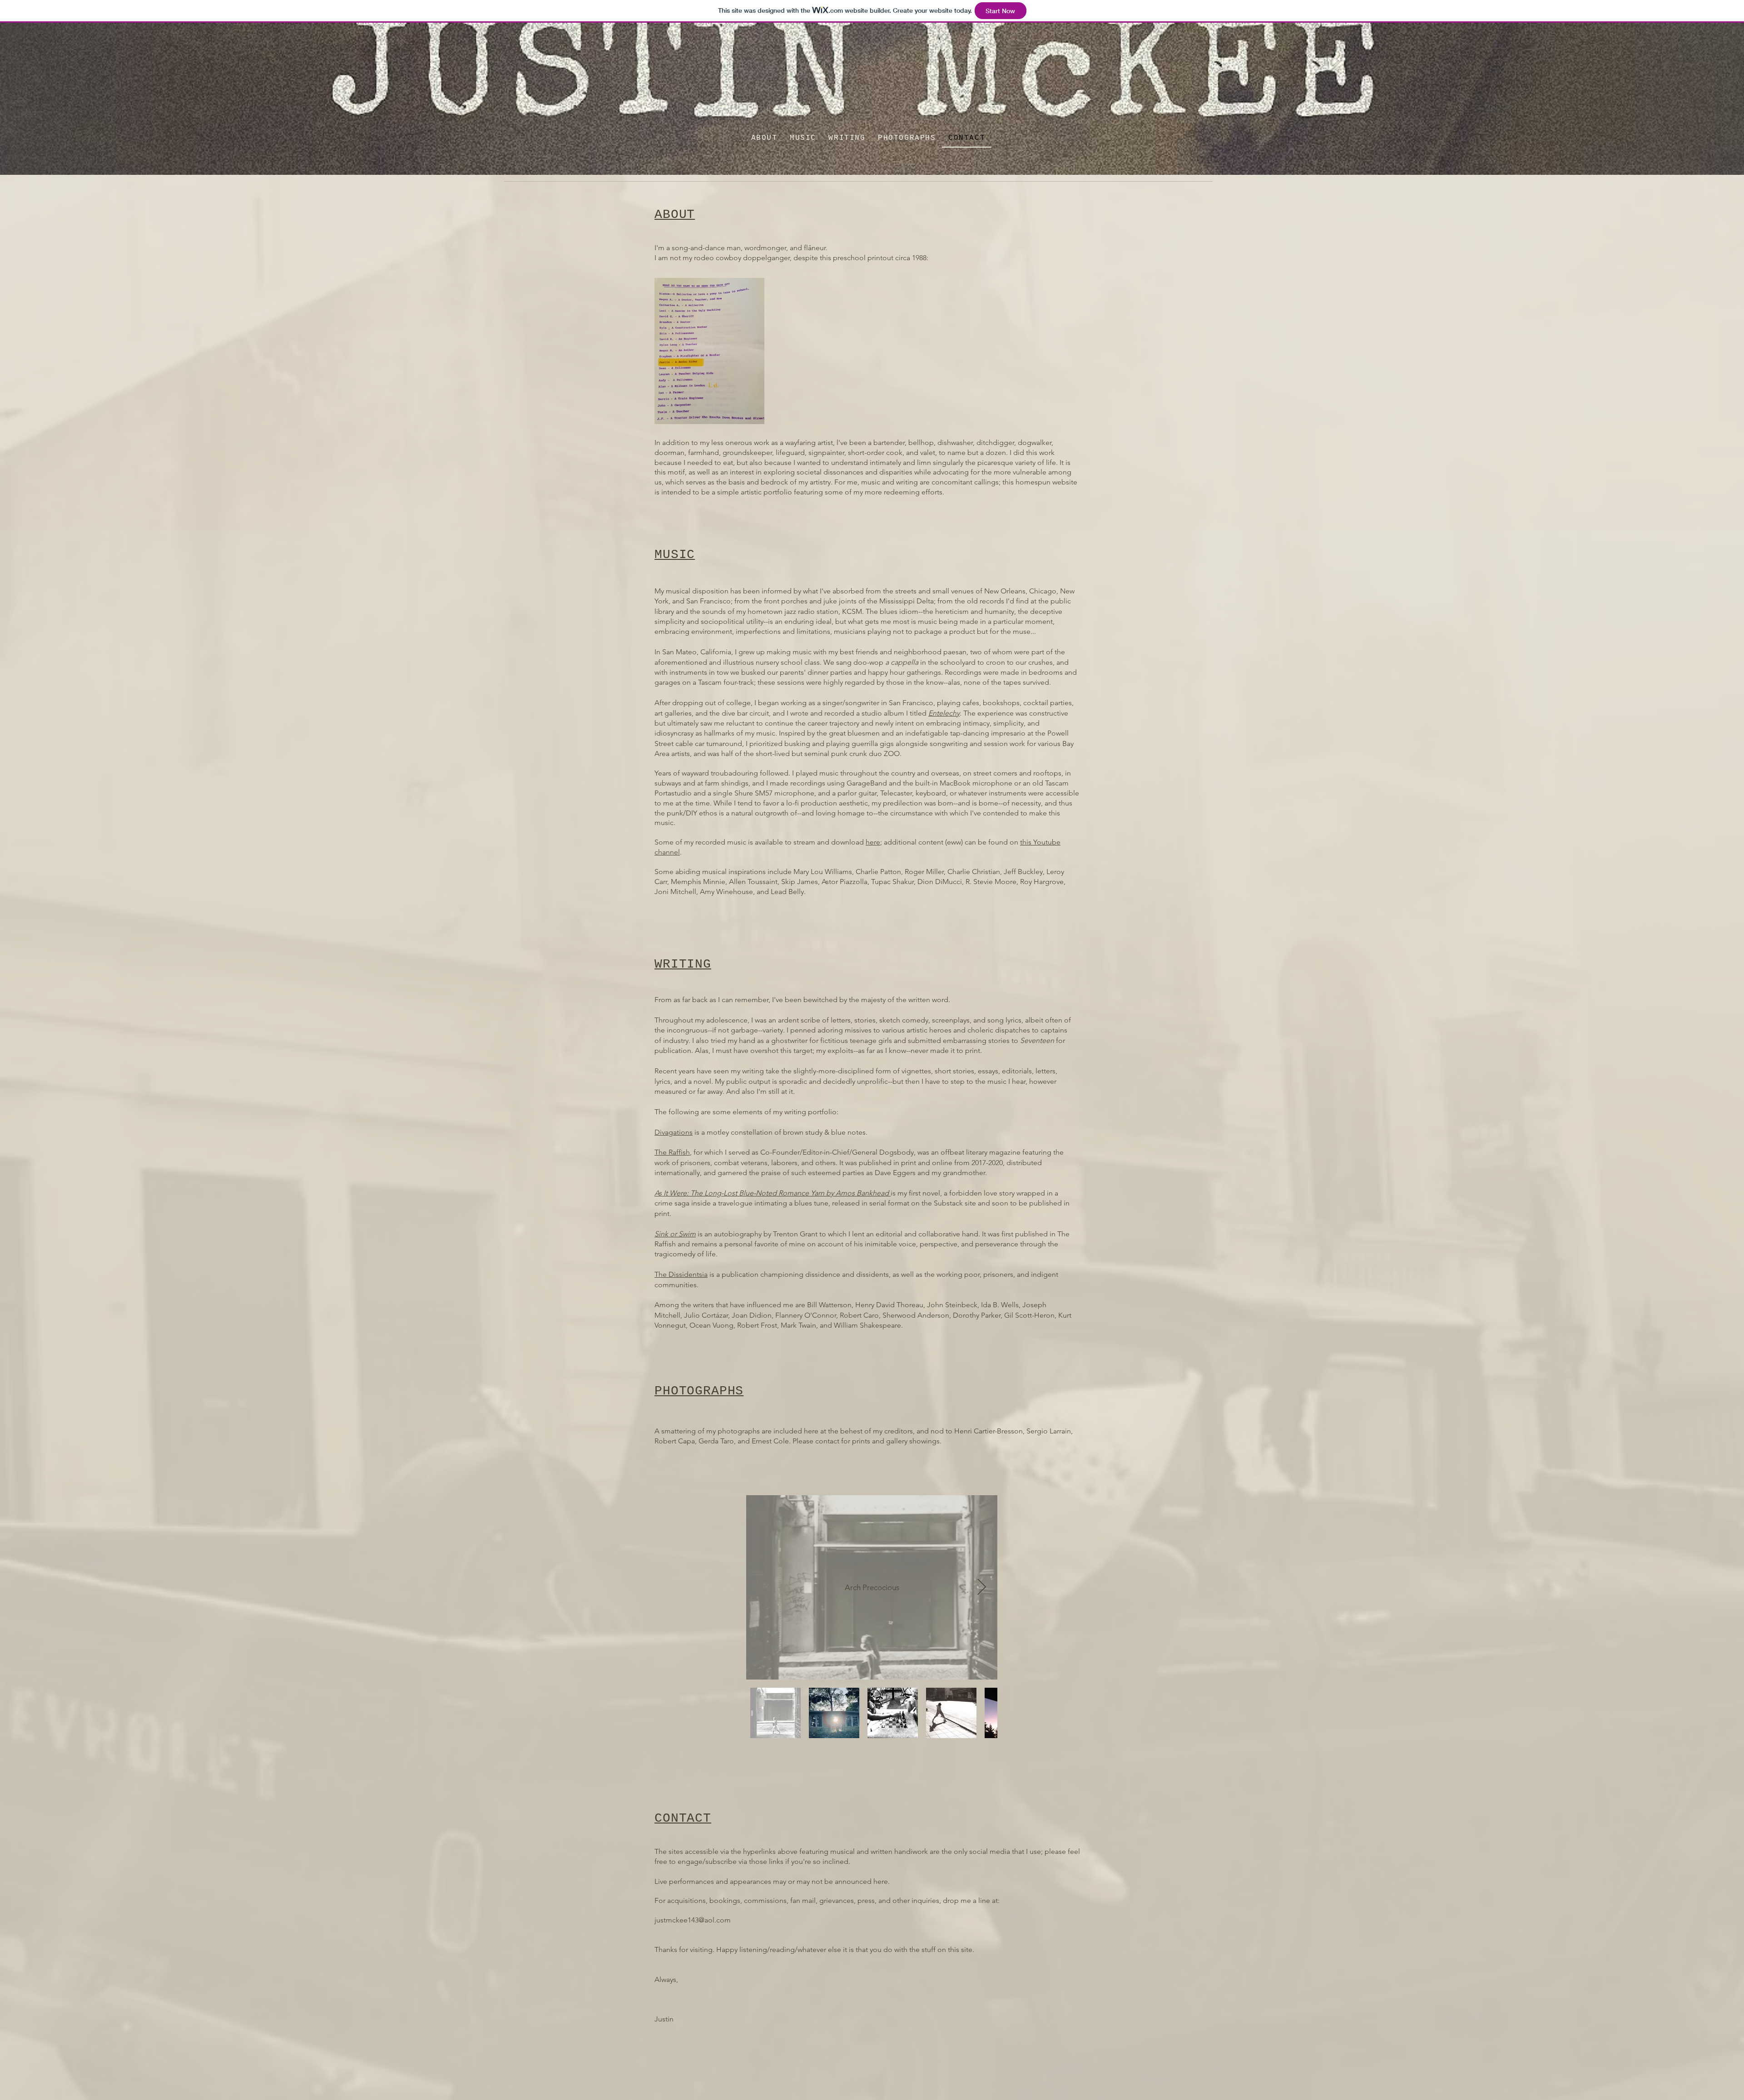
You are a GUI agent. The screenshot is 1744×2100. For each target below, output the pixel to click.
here (873, 842)
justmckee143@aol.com (693, 1920)
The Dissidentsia (681, 1274)
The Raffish (672, 1152)
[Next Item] (982, 1588)
